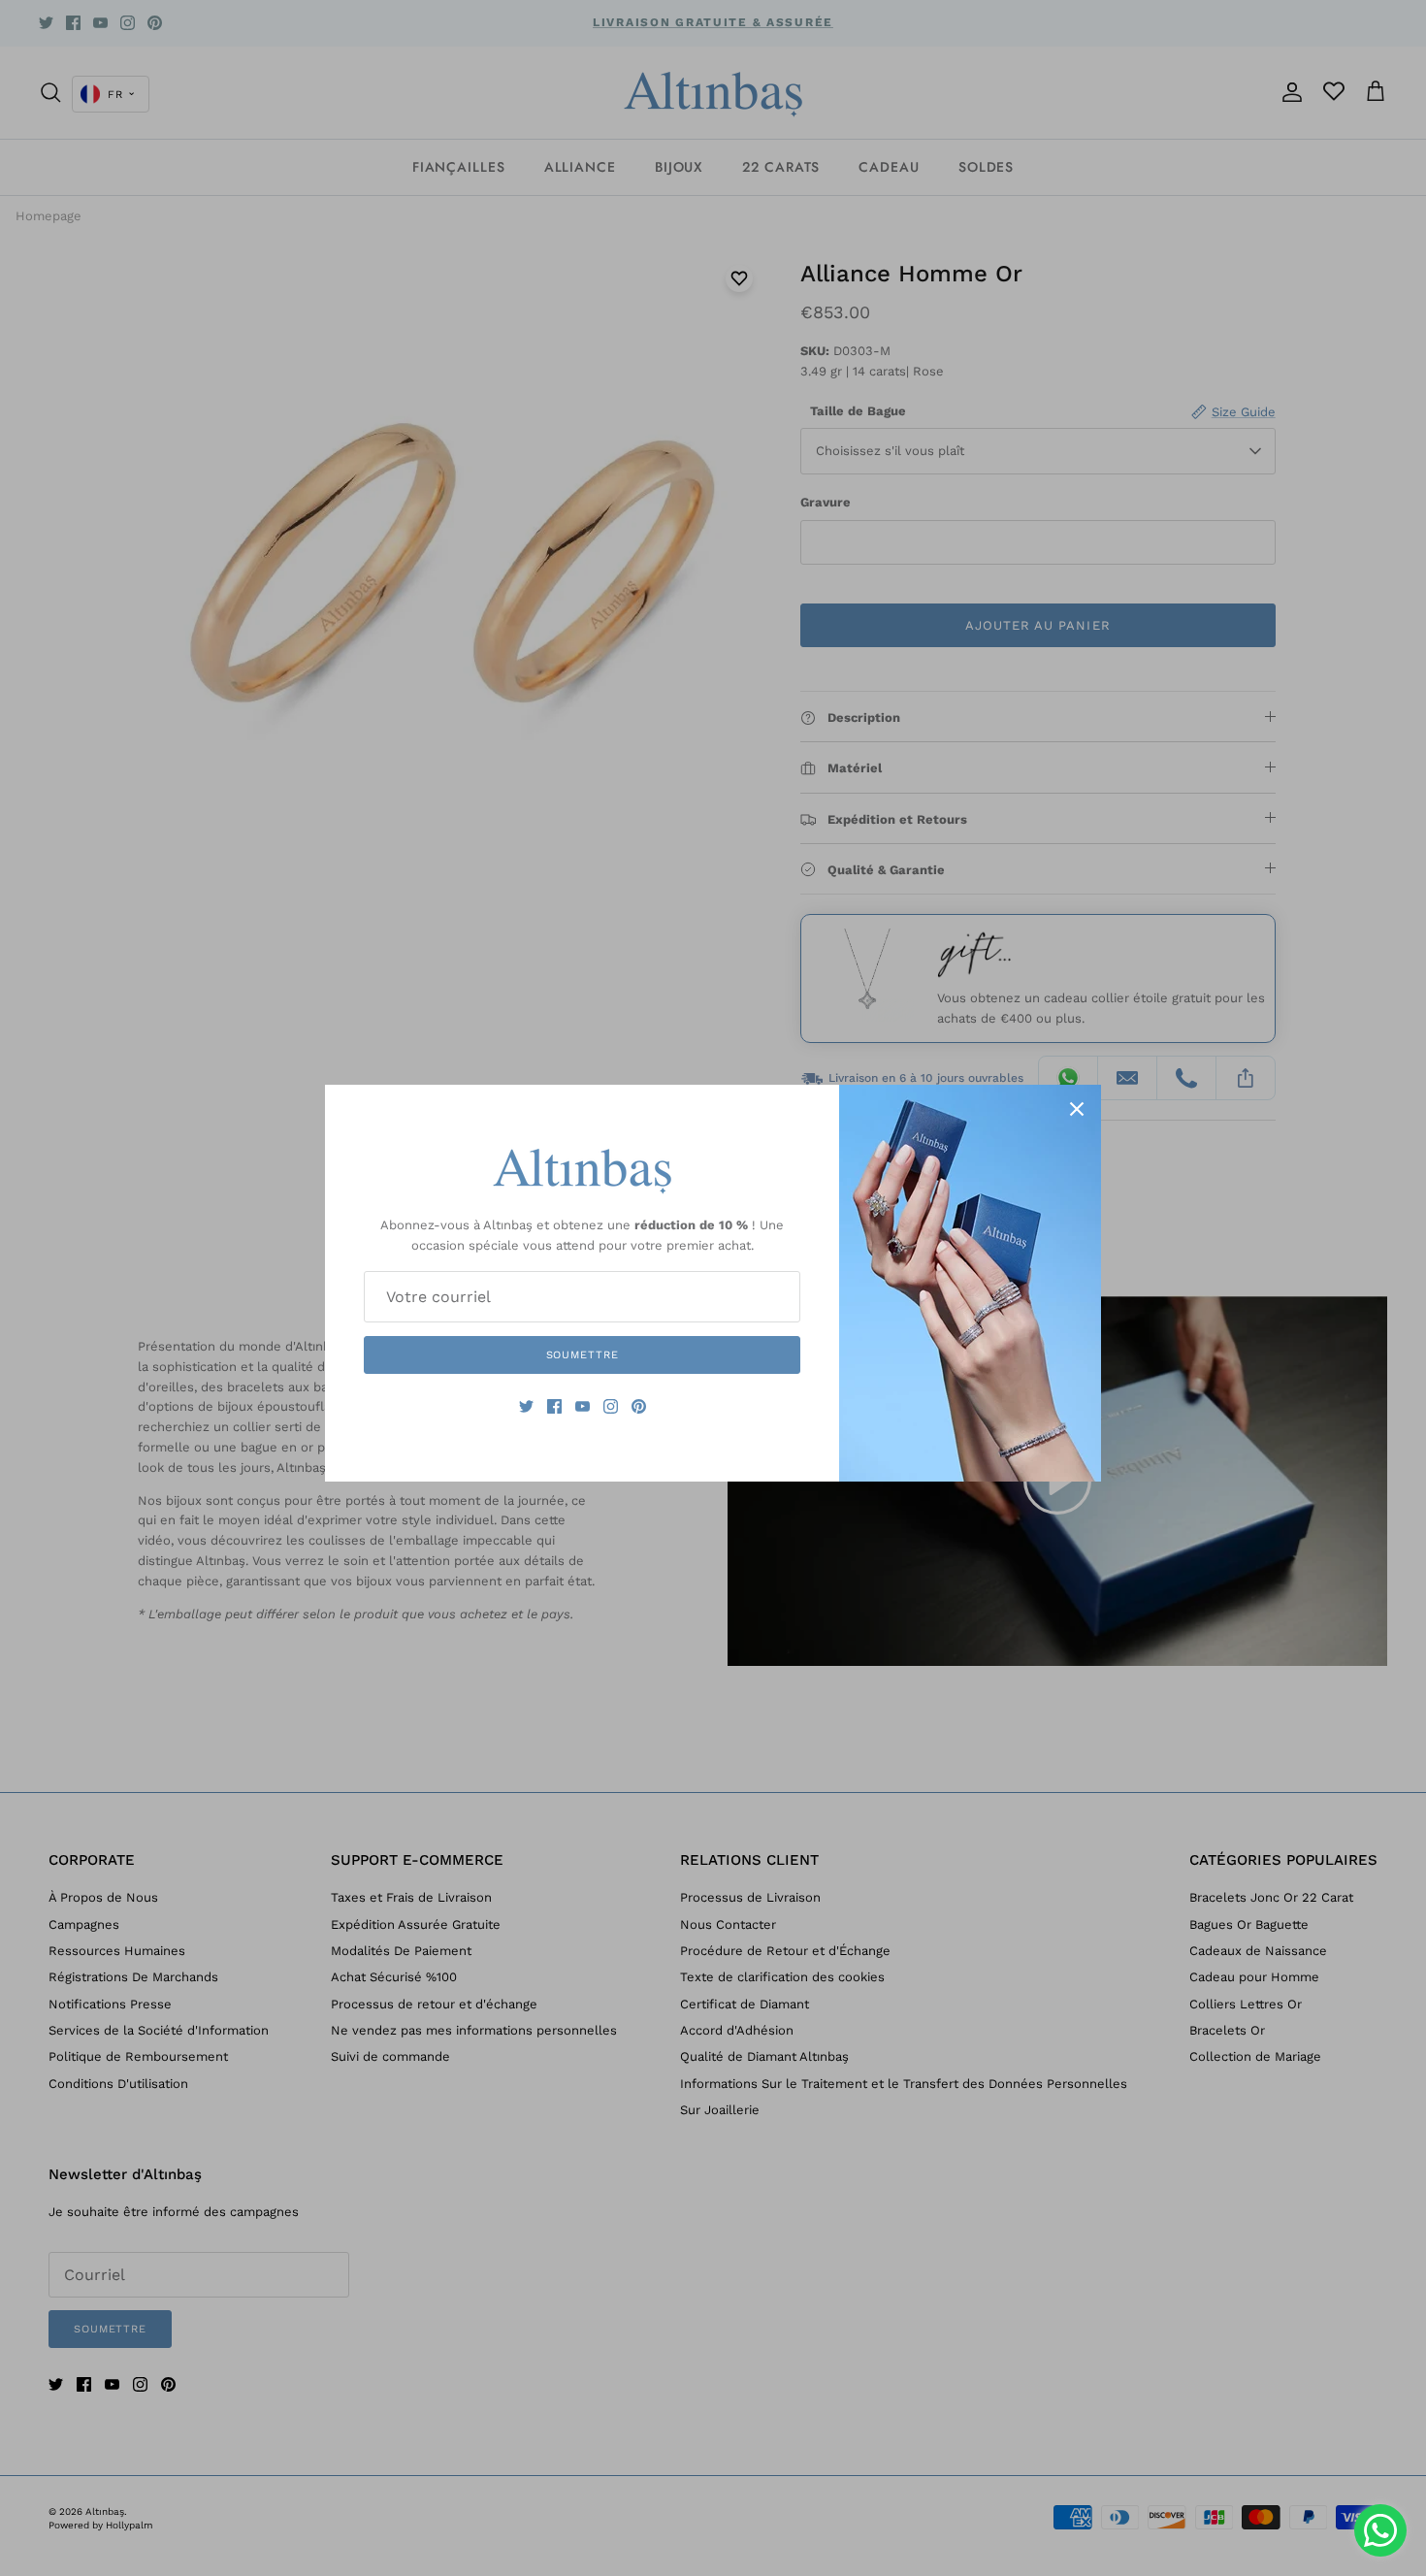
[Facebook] (554, 1406)
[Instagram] (611, 1406)
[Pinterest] (639, 1406)
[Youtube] (583, 1406)
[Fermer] (1077, 1109)
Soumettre (583, 1355)
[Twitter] (526, 1406)
